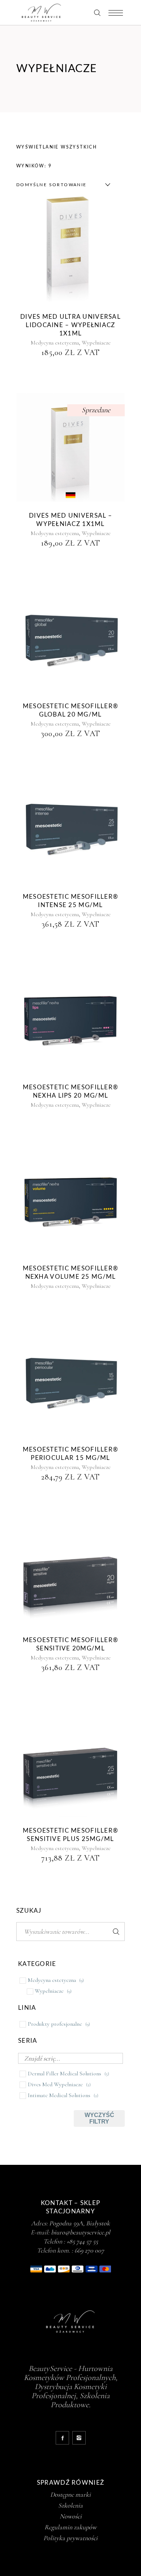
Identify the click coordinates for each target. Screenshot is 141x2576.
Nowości (71, 2516)
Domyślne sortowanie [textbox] (52, 185)
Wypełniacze (96, 343)
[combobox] (61, 185)
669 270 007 (89, 2250)
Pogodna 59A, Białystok (80, 2223)
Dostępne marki (70, 2494)
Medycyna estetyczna (55, 343)
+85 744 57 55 (82, 2241)
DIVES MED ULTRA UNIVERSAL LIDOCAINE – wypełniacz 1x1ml (70, 325)
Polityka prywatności (70, 2538)
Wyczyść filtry (99, 2118)
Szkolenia (70, 2505)
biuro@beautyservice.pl (81, 2232)
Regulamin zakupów (70, 2527)
